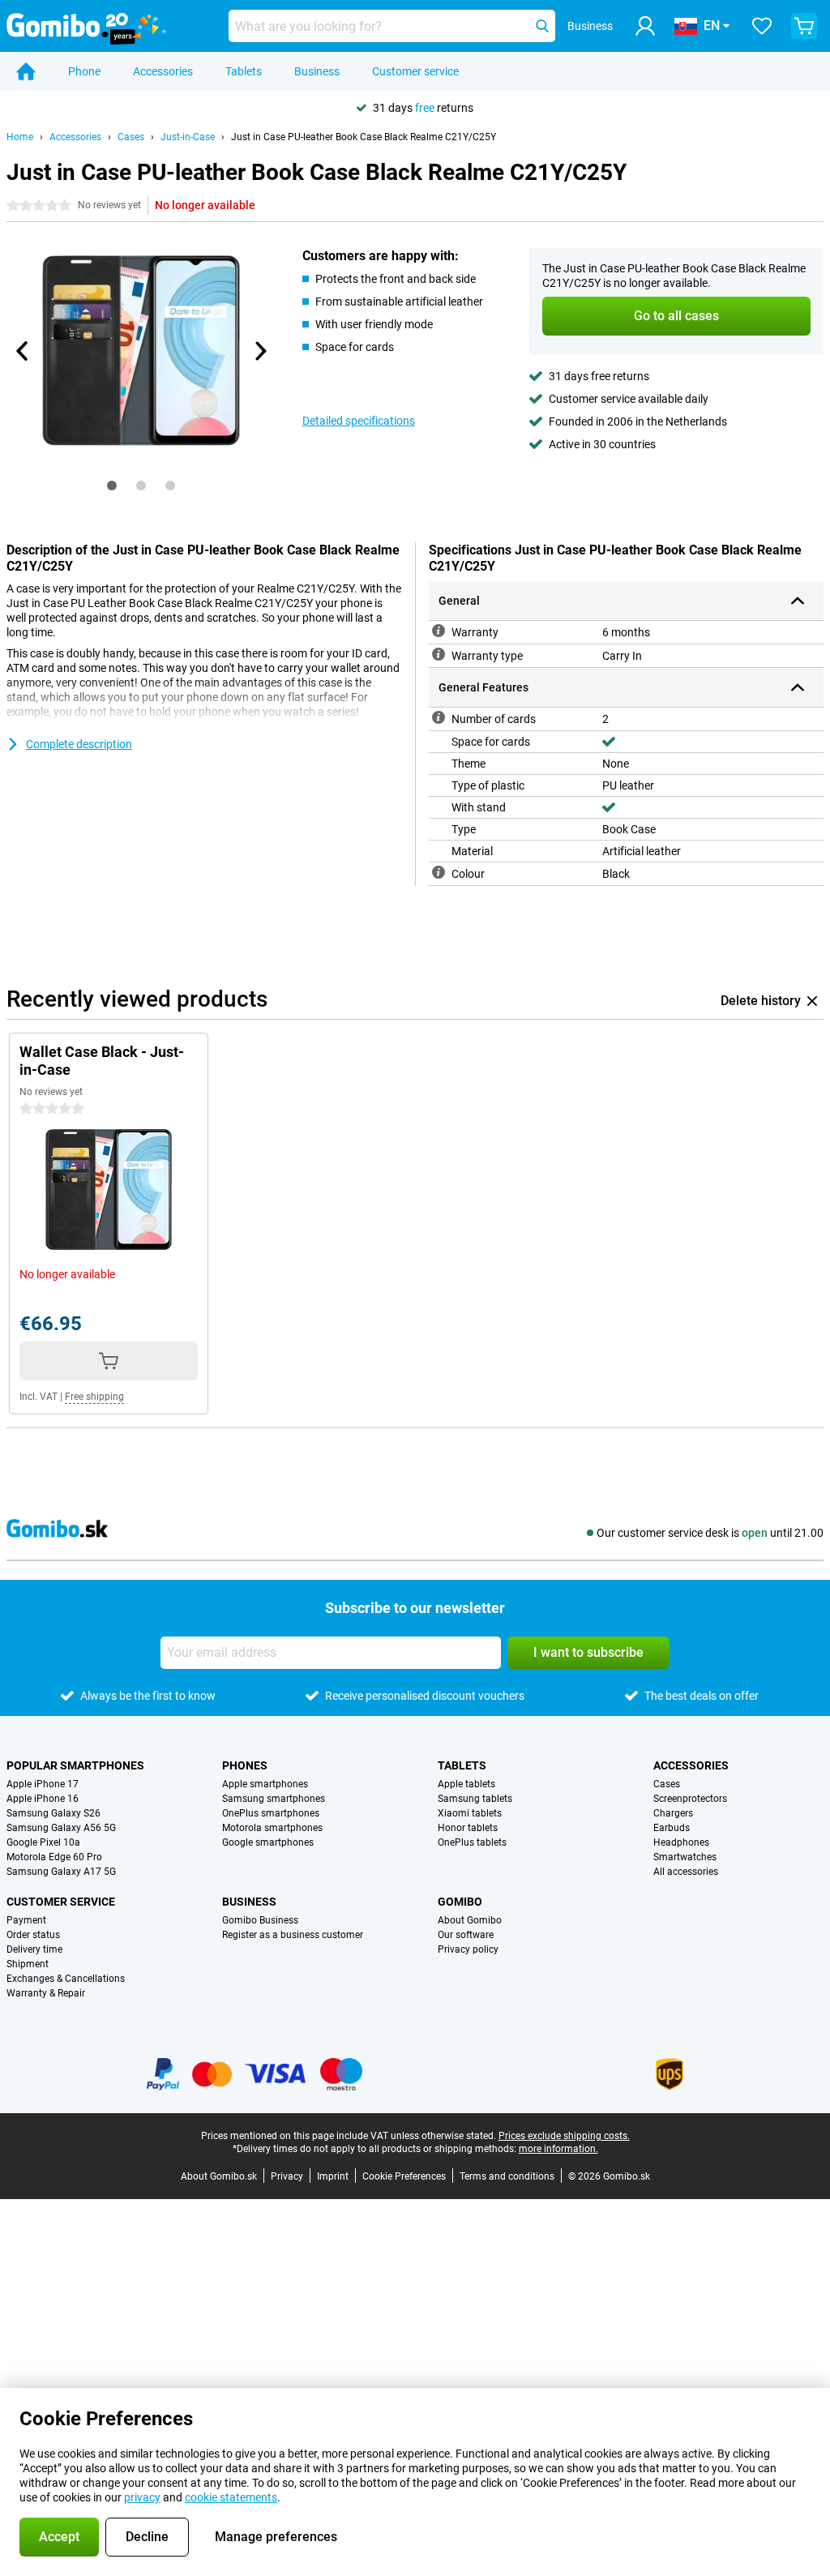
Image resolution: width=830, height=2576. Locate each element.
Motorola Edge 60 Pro (54, 1857)
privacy (142, 2497)
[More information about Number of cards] (439, 717)
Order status (33, 1935)
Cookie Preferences (404, 2176)
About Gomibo (470, 1920)
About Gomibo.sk (219, 2176)
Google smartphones (268, 1842)
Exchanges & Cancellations (66, 1979)
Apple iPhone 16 (43, 1799)
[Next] (260, 351)
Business (317, 71)
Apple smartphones (265, 1784)
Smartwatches (685, 1857)
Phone (84, 71)
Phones (245, 1765)
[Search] (542, 26)
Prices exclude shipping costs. (564, 2136)
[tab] (112, 486)
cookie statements (231, 2497)
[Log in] (645, 26)
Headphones (681, 1842)
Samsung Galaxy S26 (53, 1813)
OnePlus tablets (472, 1842)
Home (20, 137)
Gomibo (460, 1902)
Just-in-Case (188, 137)
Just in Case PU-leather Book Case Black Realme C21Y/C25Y (364, 137)
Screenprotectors (690, 1799)
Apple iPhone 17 (43, 1784)
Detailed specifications (359, 421)
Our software (466, 1935)
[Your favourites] (762, 26)
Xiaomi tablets (470, 1813)
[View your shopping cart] (804, 26)
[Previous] (23, 351)
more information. (558, 2149)
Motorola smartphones (272, 1828)
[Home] (26, 71)
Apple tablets (466, 1784)
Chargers (673, 1813)
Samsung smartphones (274, 1799)
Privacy (287, 2176)
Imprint (333, 2176)
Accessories (163, 71)
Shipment (28, 1964)
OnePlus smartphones (271, 1813)
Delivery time (34, 1949)
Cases (131, 137)
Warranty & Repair (46, 1993)
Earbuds (672, 1828)
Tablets (244, 71)
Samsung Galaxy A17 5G (61, 1872)
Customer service (415, 71)
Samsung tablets (475, 1799)
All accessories (686, 1872)
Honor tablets (468, 1828)
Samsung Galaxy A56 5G (61, 1828)
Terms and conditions (507, 2176)
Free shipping (94, 1397)
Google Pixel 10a (43, 1842)
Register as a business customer (293, 1935)
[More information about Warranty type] (439, 654)
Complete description (79, 744)
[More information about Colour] (439, 872)
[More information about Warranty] (439, 631)
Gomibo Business (260, 1920)
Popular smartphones (75, 1765)
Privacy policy (468, 1949)
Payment (26, 1920)
